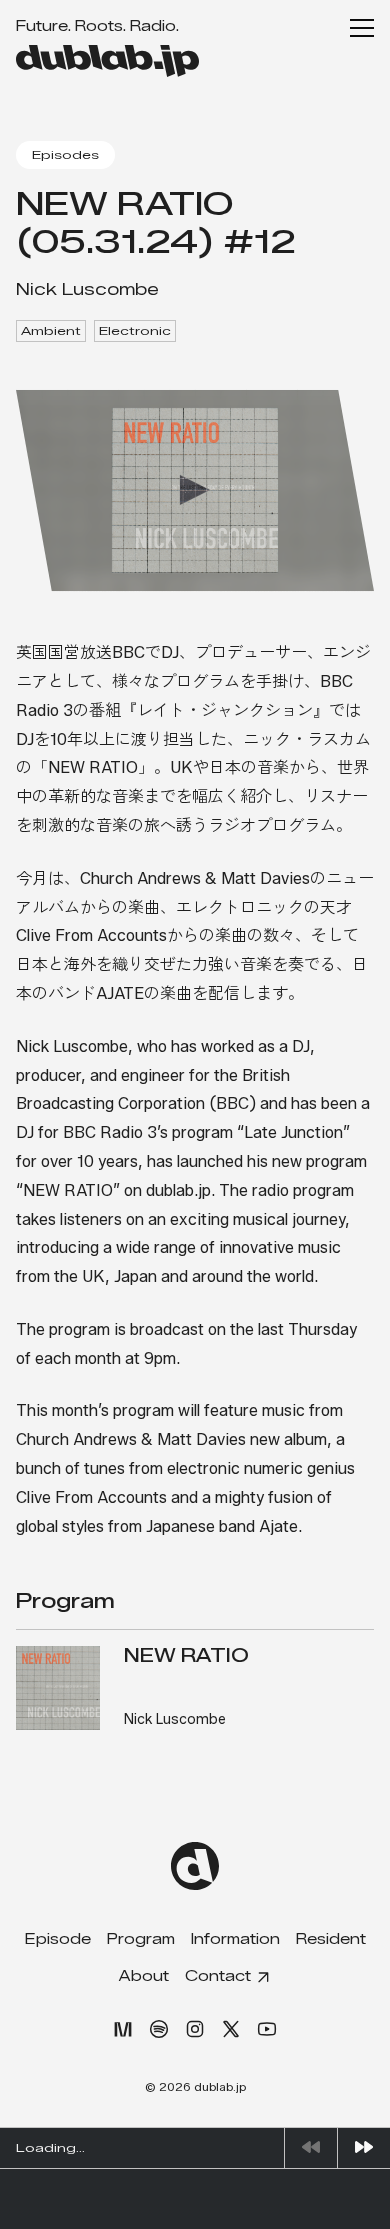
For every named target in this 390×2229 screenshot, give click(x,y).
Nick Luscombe (87, 289)
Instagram (195, 2029)
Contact (218, 1976)
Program (141, 1939)
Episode (58, 1939)
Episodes (65, 154)
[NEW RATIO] (58, 1688)
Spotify (159, 2029)
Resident (331, 1939)
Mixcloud (123, 2029)
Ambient (51, 330)
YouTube (267, 2029)
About (144, 1976)
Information (235, 1939)
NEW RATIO (186, 1656)
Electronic (135, 330)
